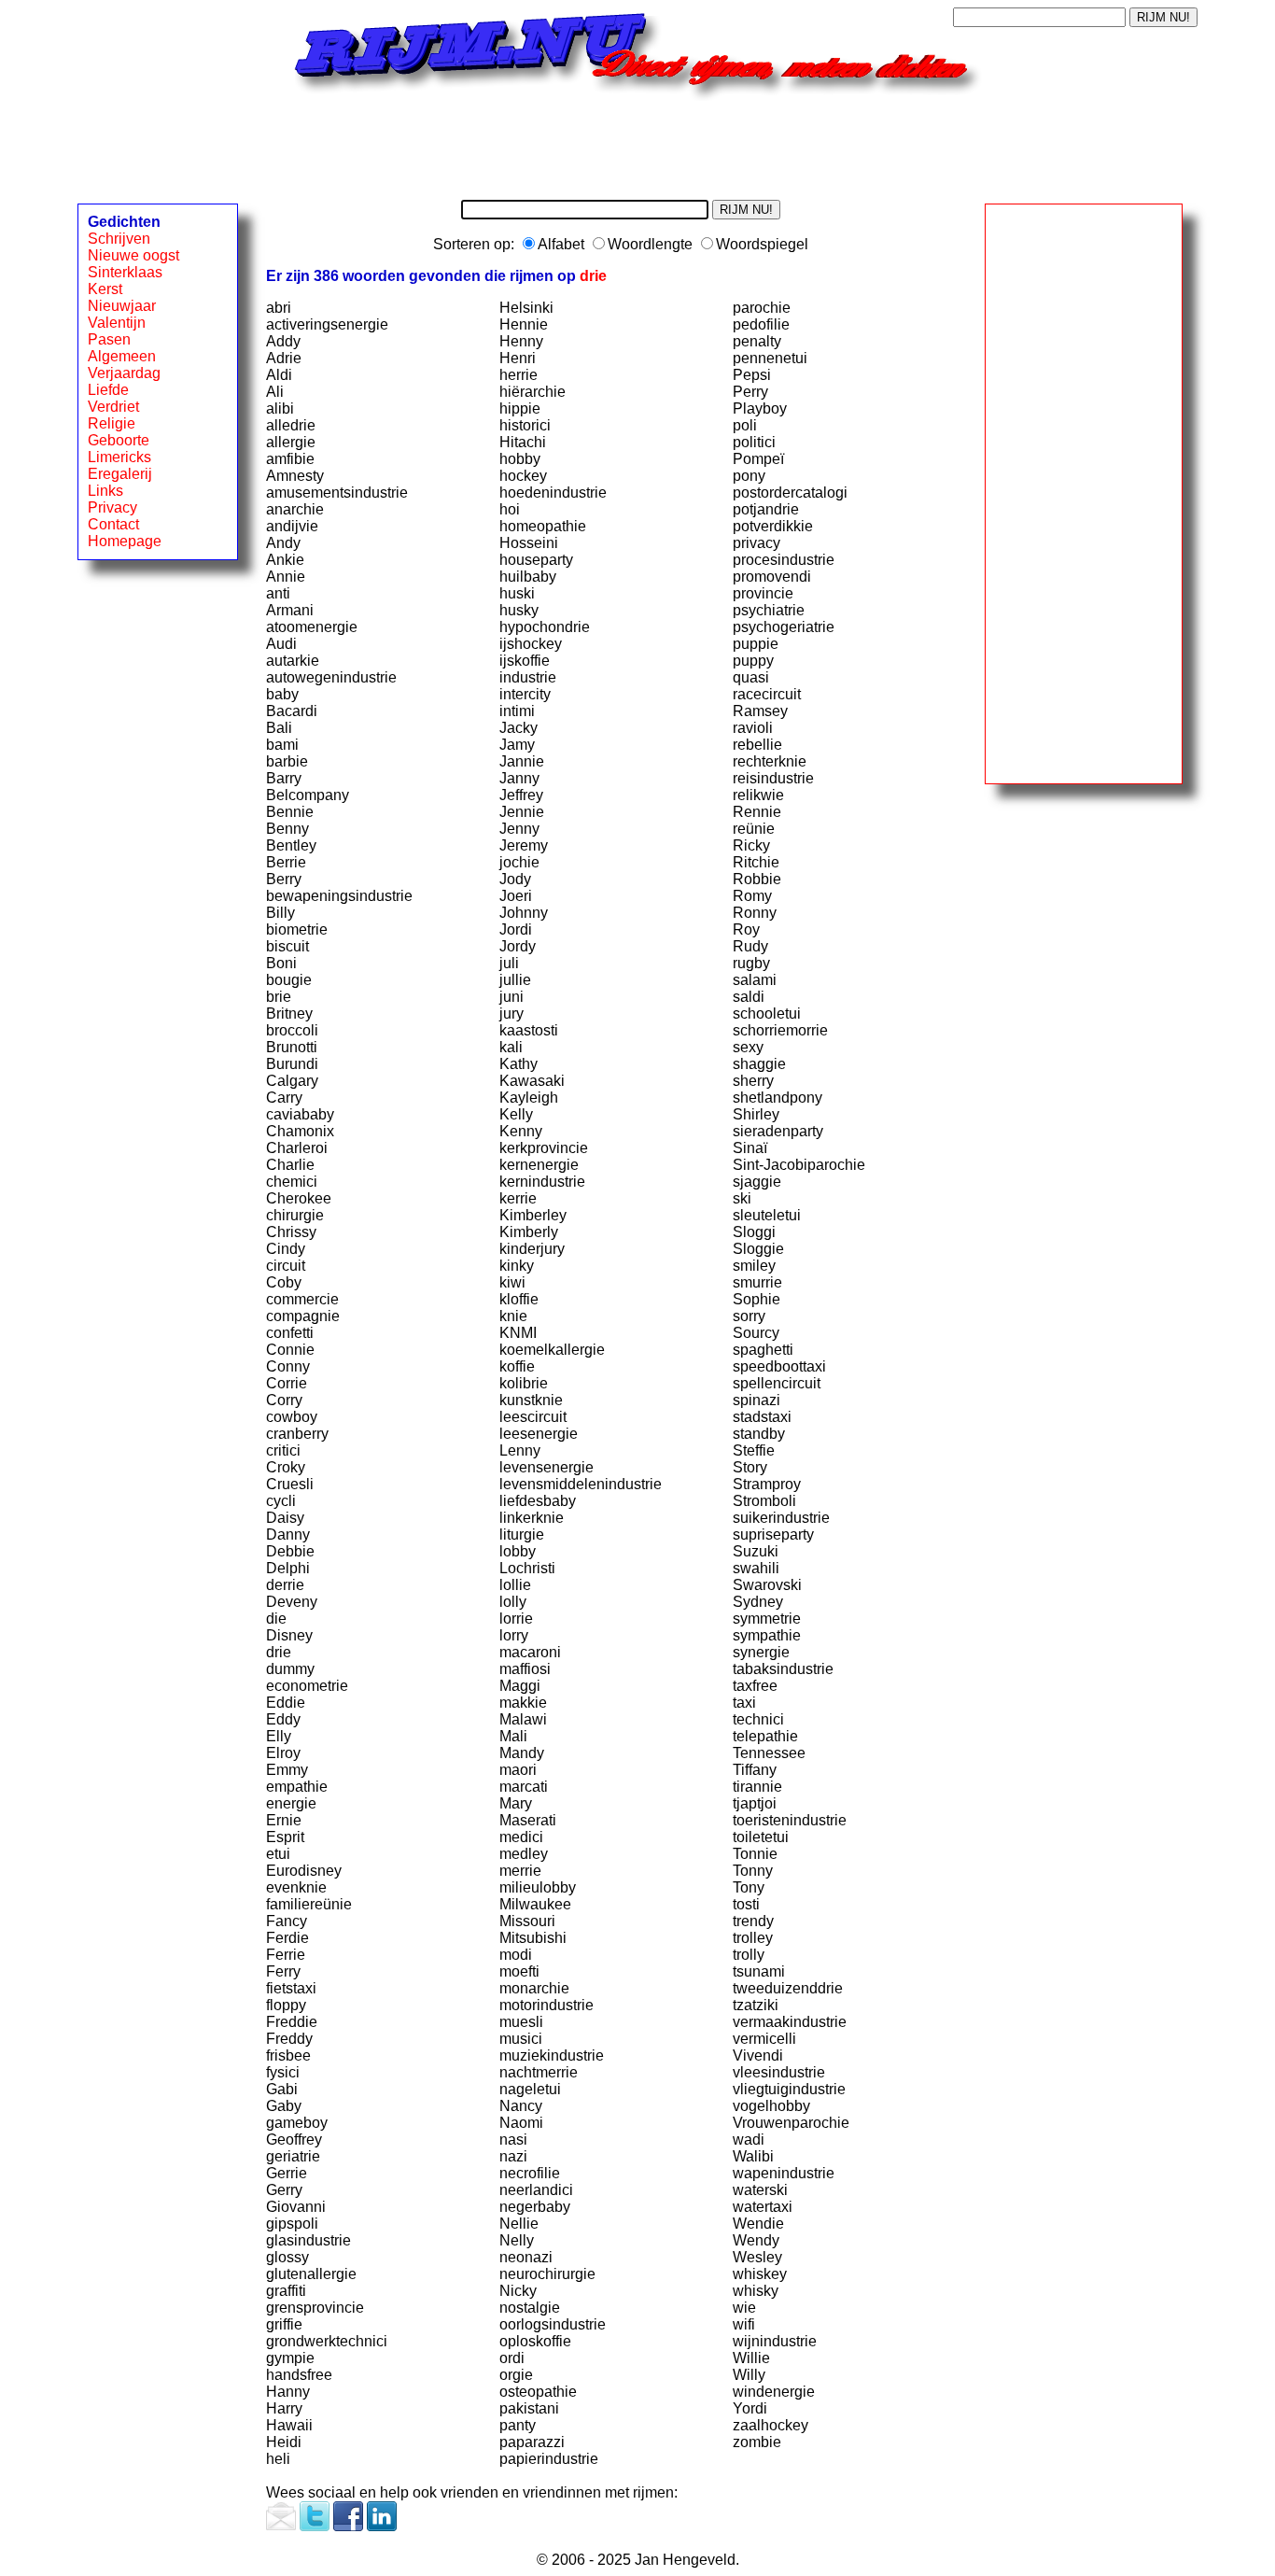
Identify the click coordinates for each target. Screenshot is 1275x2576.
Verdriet (113, 407)
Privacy (112, 507)
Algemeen (122, 356)
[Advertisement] (637, 143)
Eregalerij (120, 474)
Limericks (119, 457)
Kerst (105, 289)
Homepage (125, 541)
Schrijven (119, 239)
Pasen (109, 339)
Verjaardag (124, 373)
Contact (113, 524)
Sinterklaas (125, 272)
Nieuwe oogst (133, 255)
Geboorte (119, 440)
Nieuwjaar (122, 306)
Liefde (108, 390)
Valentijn (117, 323)
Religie (112, 423)
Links (105, 491)
